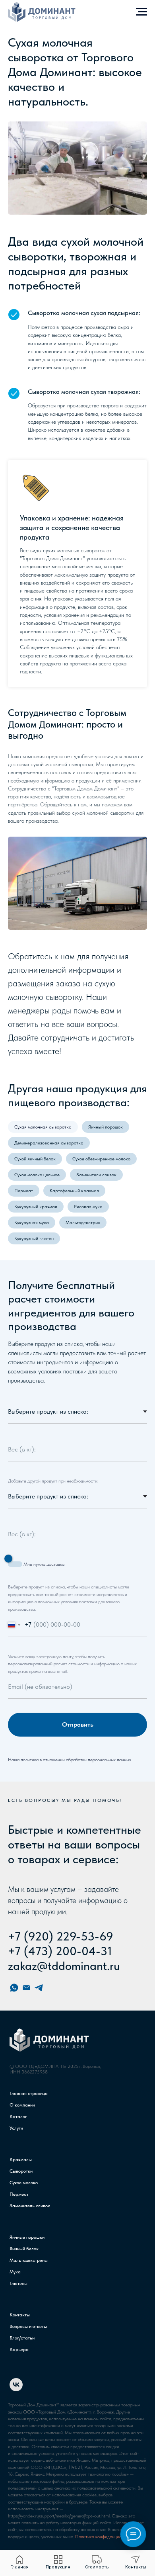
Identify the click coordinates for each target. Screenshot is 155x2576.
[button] (97, 2562)
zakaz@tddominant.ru (64, 1966)
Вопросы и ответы (28, 2326)
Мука (15, 2272)
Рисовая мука (88, 1207)
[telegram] (39, 1988)
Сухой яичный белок (35, 1159)
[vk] (16, 2389)
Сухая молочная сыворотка (43, 1127)
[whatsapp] (14, 1988)
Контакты (20, 2315)
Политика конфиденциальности (106, 2537)
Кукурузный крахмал (36, 1207)
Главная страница (29, 2093)
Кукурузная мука (32, 1222)
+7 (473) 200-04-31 (60, 1951)
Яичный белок (24, 2249)
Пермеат (24, 1191)
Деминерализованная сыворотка (49, 1143)
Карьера (19, 2349)
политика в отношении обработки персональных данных (76, 1760)
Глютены (18, 2283)
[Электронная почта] (26, 1988)
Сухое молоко (24, 2183)
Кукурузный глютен (34, 1238)
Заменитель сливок (30, 2206)
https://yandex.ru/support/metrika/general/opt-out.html (59, 2516)
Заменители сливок (96, 1175)
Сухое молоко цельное (37, 1175)
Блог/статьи (22, 2338)
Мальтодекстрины (29, 2260)
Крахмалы (21, 2159)
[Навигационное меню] (141, 12)
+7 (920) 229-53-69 (61, 1936)
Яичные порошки (27, 2237)
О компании (22, 2105)
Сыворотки (21, 2171)
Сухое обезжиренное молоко (101, 1159)
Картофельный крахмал (74, 1191)
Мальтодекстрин (83, 1222)
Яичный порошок (106, 1127)
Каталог (18, 2116)
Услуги (16, 2128)
